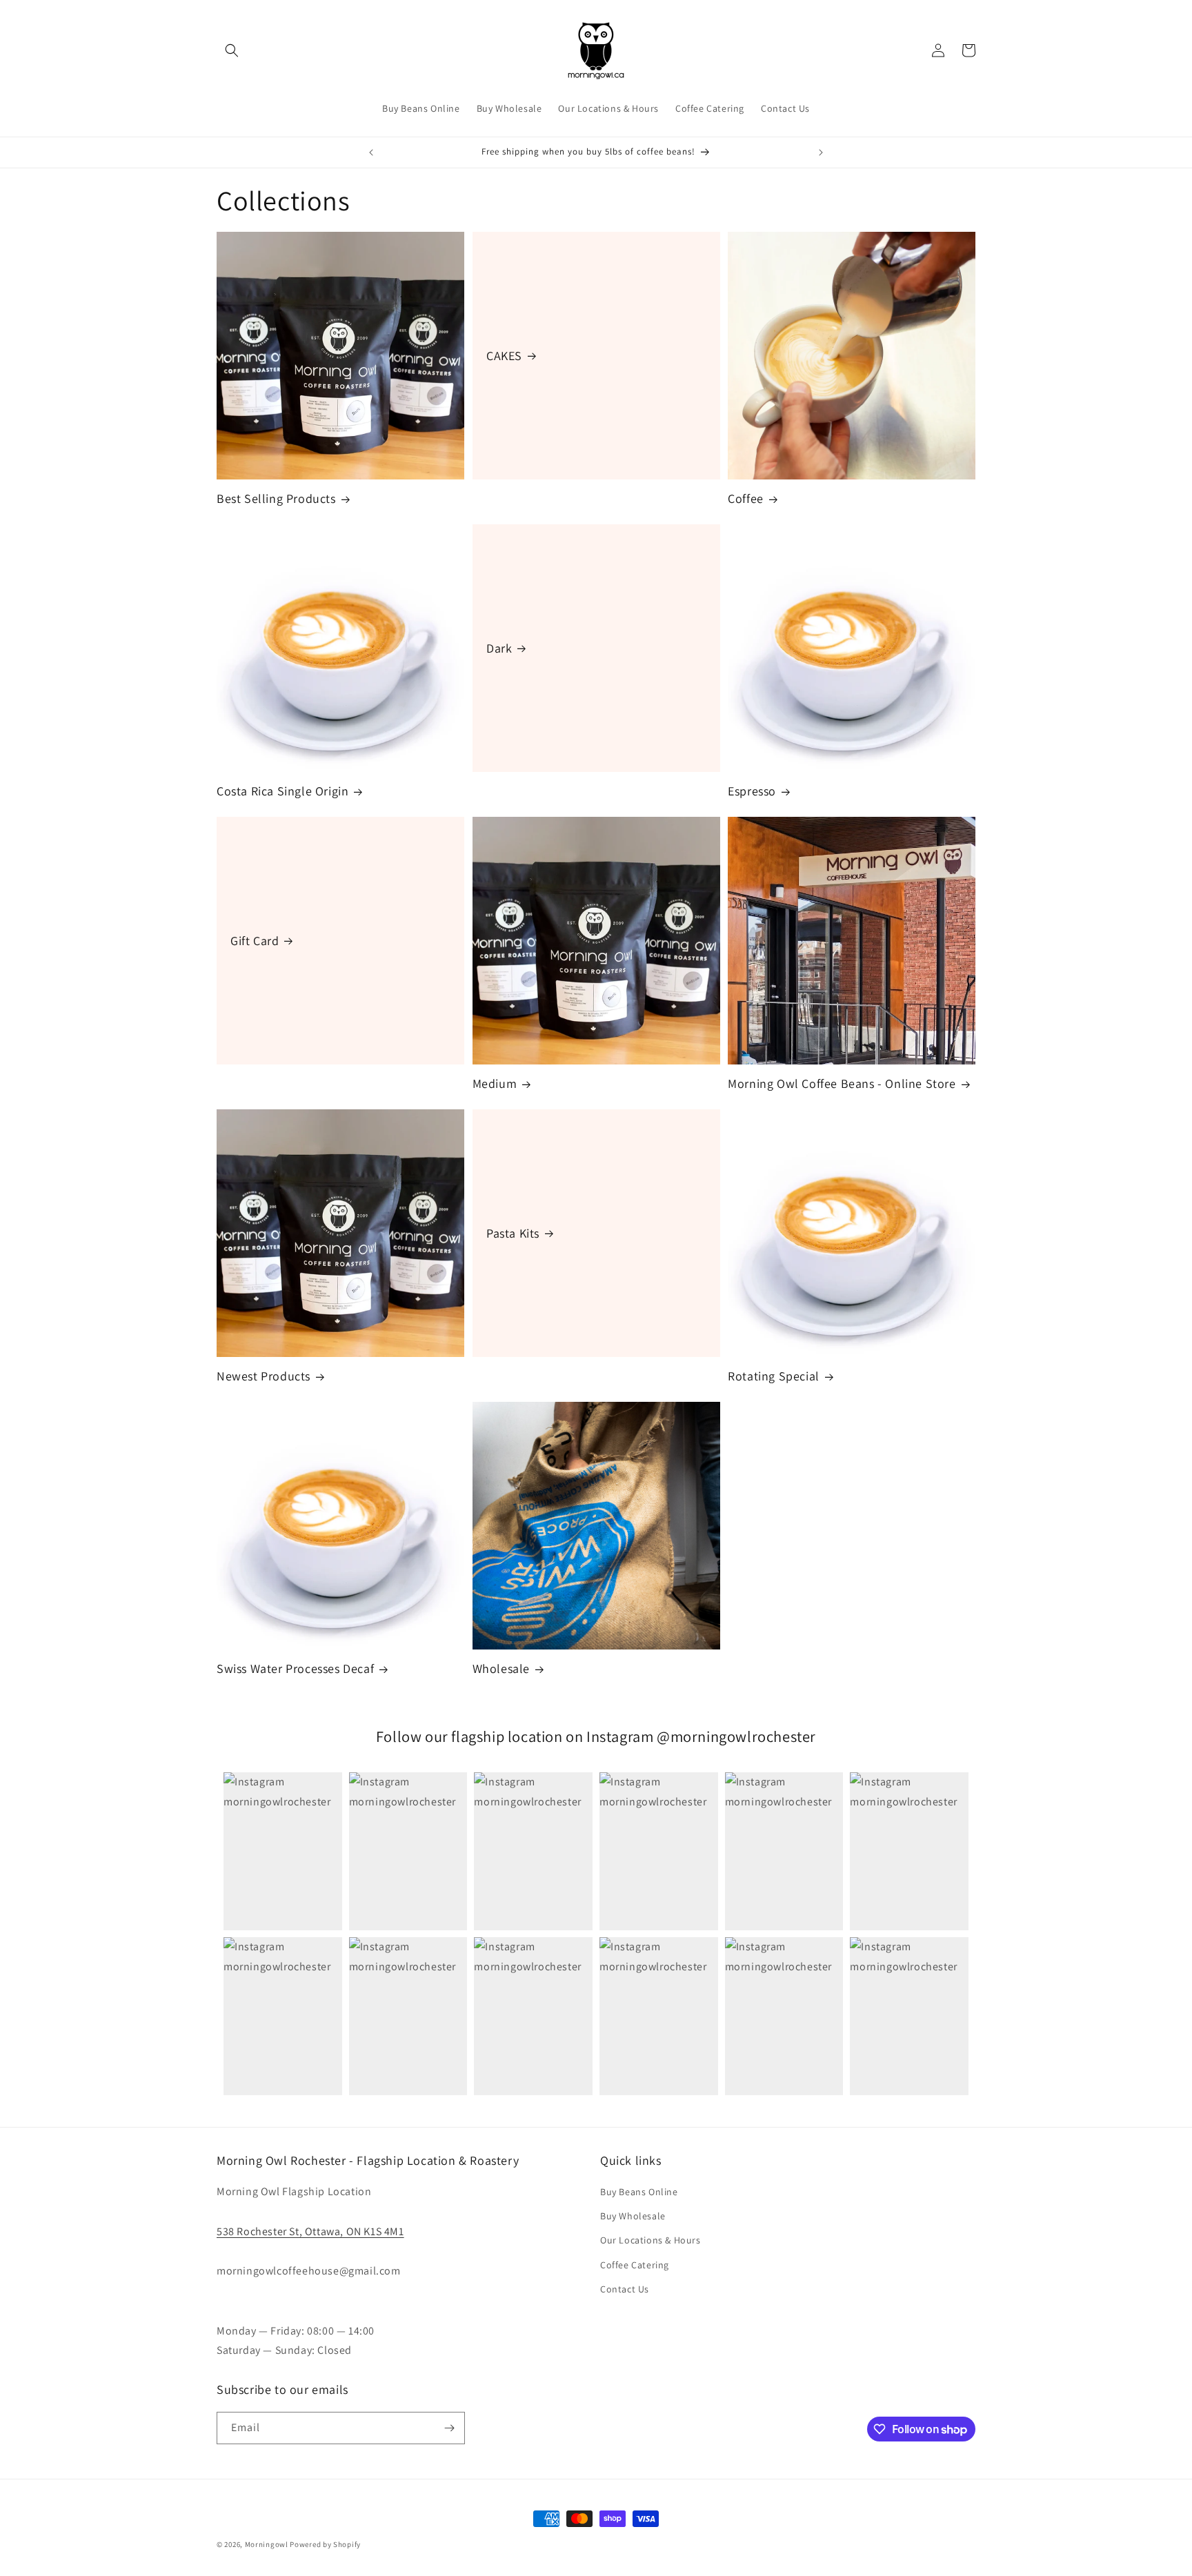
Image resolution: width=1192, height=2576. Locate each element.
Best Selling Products (276, 498)
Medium (495, 1083)
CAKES (504, 355)
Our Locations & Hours (650, 2240)
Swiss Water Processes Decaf (295, 1668)
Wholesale (501, 1668)
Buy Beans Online (639, 2192)
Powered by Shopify (325, 2544)
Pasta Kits (513, 1232)
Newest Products (264, 1376)
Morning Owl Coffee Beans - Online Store (842, 1083)
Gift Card (255, 940)
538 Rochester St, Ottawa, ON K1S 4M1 (310, 2231)
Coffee (746, 498)
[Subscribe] (449, 2428)
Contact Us (625, 2289)
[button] (232, 50)
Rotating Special (774, 1376)
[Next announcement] (821, 152)
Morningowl (267, 2544)
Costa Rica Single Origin (282, 791)
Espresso (752, 791)
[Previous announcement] (371, 152)
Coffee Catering (635, 2265)
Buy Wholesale (633, 2216)
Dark (499, 647)
